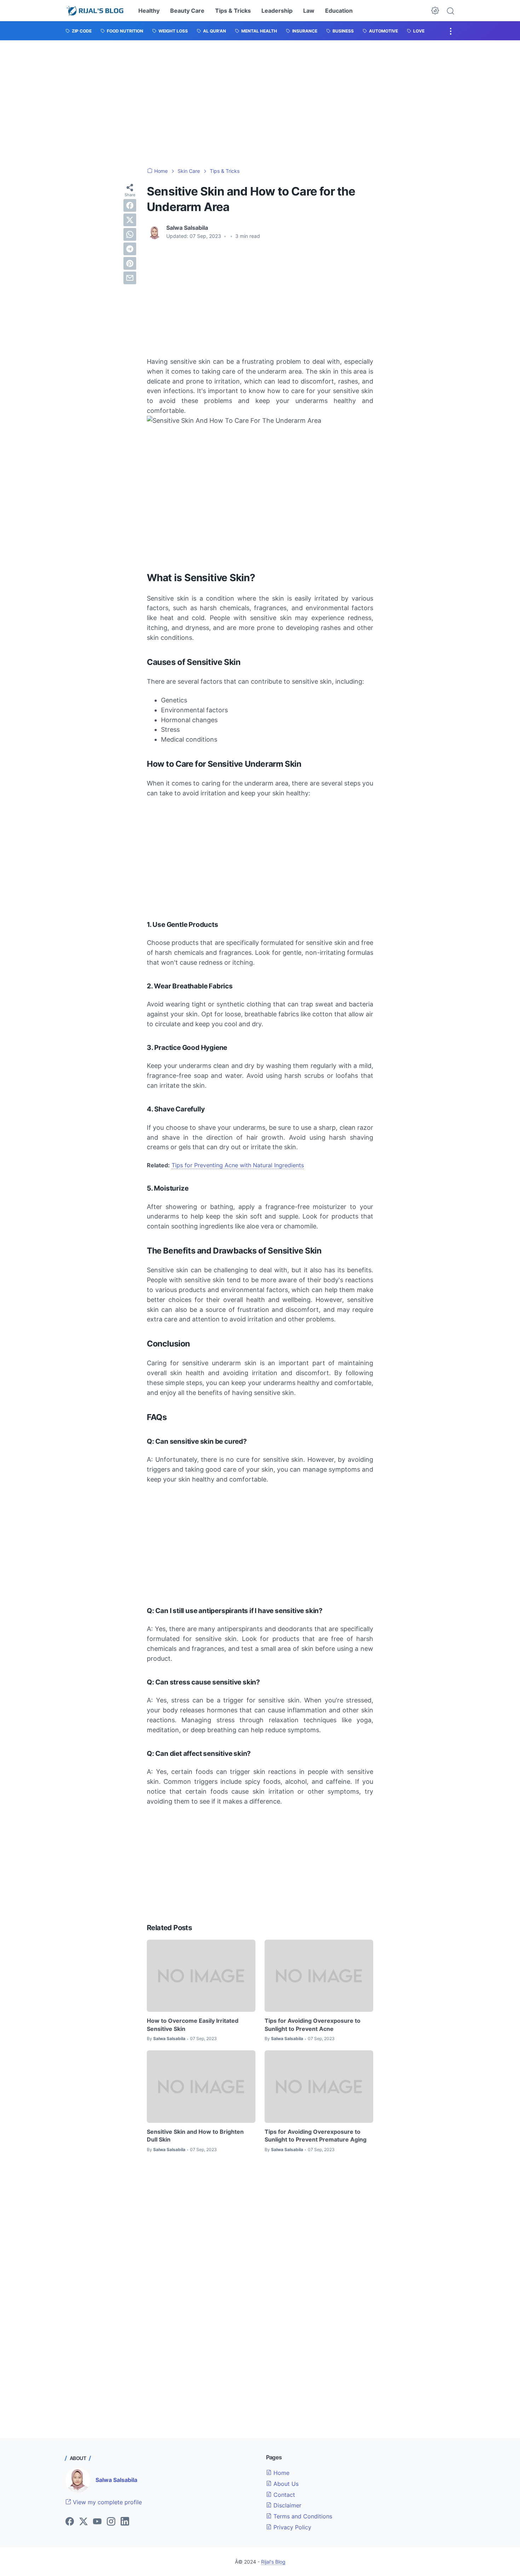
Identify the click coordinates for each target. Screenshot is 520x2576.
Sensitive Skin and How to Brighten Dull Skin (195, 2136)
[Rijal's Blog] (96, 11)
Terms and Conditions (302, 2516)
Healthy (149, 11)
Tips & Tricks (233, 11)
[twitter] (130, 220)
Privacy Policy (291, 2527)
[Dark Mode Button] (435, 11)
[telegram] (130, 249)
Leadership (277, 11)
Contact (283, 2495)
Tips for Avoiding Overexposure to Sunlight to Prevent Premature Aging (316, 2136)
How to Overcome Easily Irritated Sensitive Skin (193, 2025)
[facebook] (130, 205)
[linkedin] (125, 2522)
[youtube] (97, 2522)
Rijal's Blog (273, 2562)
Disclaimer (287, 2505)
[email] (130, 278)
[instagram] (111, 2522)
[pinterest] (130, 263)
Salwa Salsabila (116, 2480)
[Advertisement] (260, 104)
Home (281, 2473)
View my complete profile (106, 2502)
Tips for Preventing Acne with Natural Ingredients (238, 1165)
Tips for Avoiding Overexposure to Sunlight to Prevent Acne (313, 2025)
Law (309, 11)
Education (339, 11)
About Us (285, 2484)
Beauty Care (187, 11)
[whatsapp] (130, 234)
